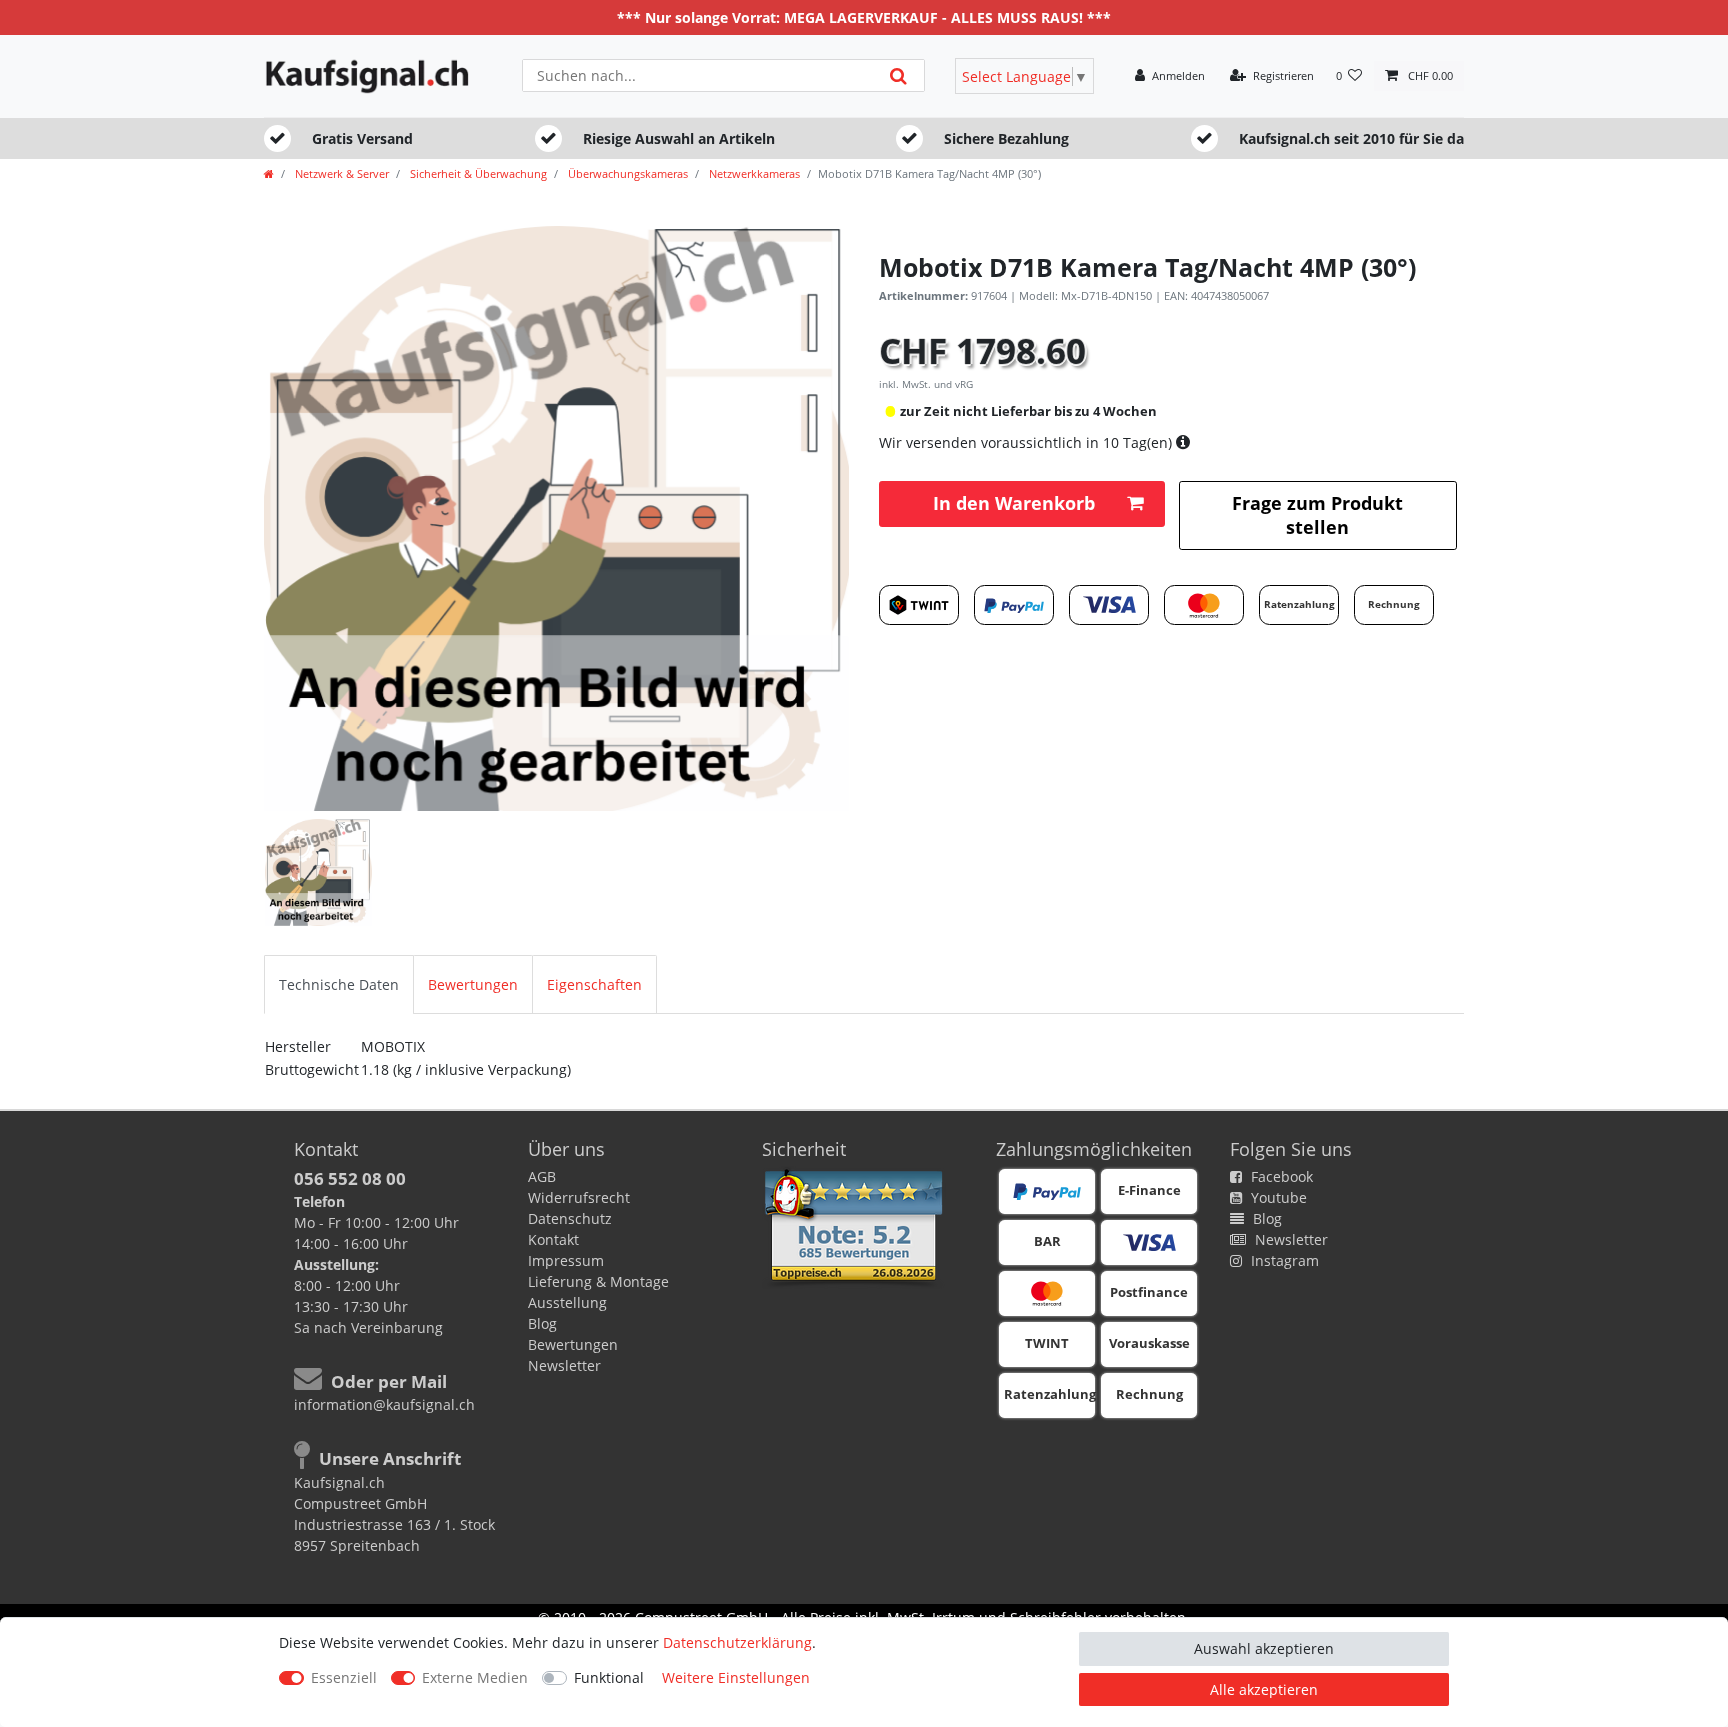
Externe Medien (475, 1677)
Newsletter (564, 1365)
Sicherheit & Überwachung (477, 173)
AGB (542, 1176)
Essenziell (344, 1677)
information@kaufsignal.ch (384, 1404)
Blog (542, 1323)
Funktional (609, 1677)
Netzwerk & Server (340, 173)
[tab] (339, 984)
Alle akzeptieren (1264, 1689)
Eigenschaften (594, 984)
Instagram (1283, 1260)
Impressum (566, 1260)
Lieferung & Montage (598, 1281)
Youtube (1277, 1197)
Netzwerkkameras (753, 173)
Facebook (1280, 1176)
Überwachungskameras (626, 173)
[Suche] (898, 75)
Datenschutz (570, 1218)
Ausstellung (567, 1302)
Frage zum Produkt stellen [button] (1317, 514)
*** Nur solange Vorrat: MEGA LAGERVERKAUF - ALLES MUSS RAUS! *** (864, 17)
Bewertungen (473, 984)
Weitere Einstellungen (736, 1677)
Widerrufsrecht (579, 1197)
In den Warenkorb (1014, 503)
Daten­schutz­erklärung (737, 1642)
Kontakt (553, 1239)
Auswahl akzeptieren (1264, 1648)
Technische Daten (339, 984)
